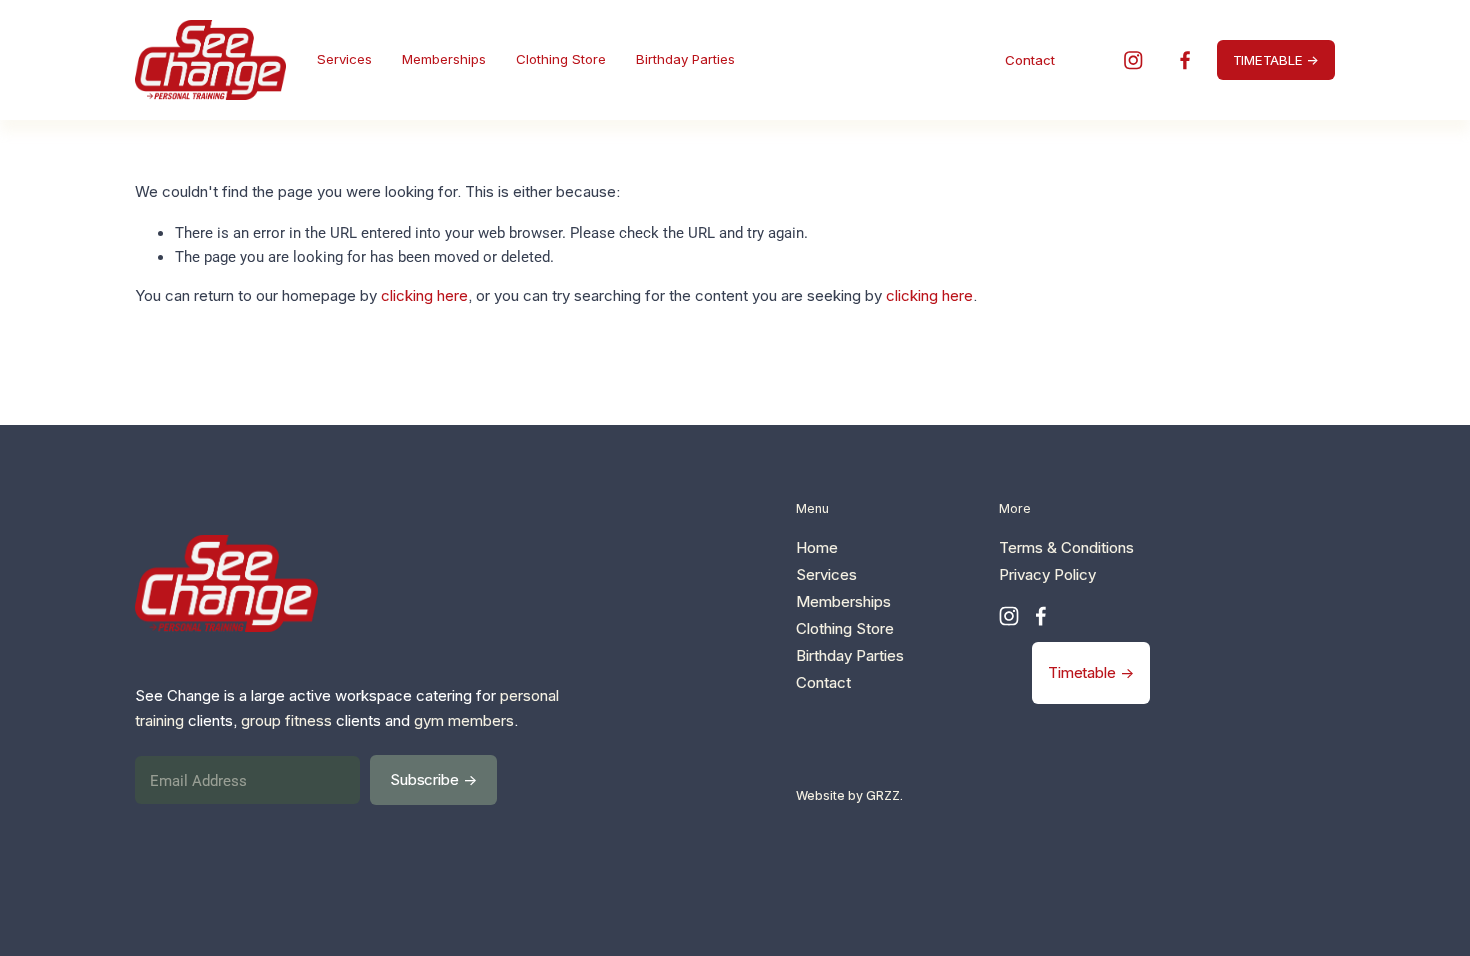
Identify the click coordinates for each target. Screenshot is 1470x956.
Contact (1030, 60)
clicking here (424, 295)
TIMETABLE (1268, 60)
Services (344, 59)
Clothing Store (561, 59)
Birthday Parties (685, 59)
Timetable (1082, 672)
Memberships (444, 59)
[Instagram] (1133, 60)
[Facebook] (1185, 60)
